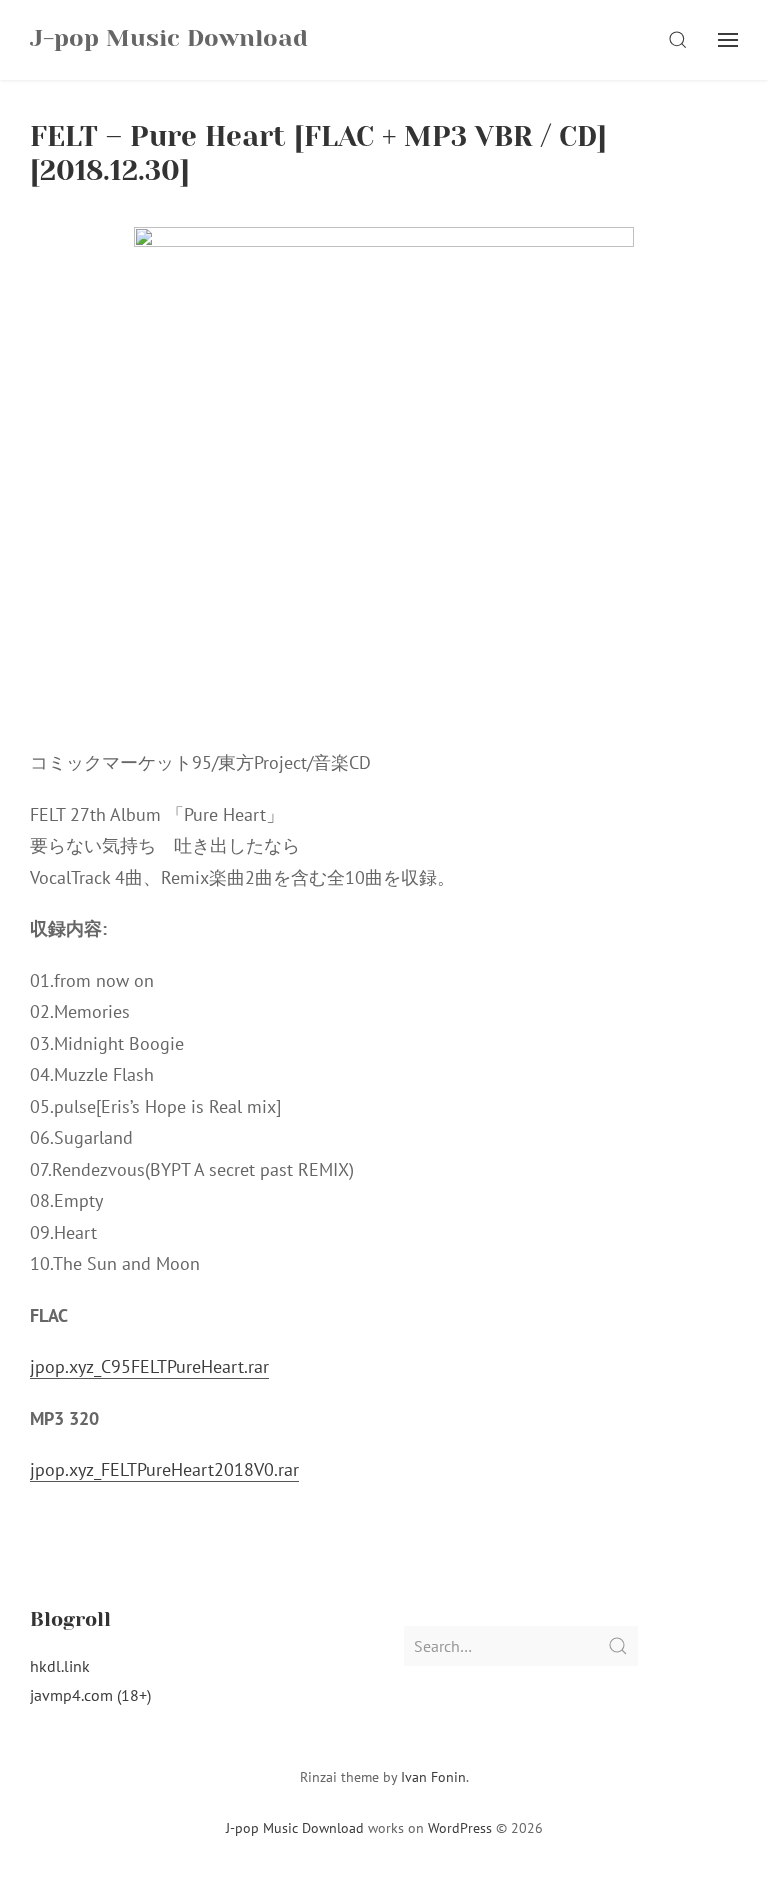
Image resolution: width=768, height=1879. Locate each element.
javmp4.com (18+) (90, 1695)
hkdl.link (60, 1666)
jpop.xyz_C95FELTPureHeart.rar (149, 1366)
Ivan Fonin (433, 1777)
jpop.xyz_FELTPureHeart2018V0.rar (164, 1469)
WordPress (460, 1828)
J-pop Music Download (295, 1828)
